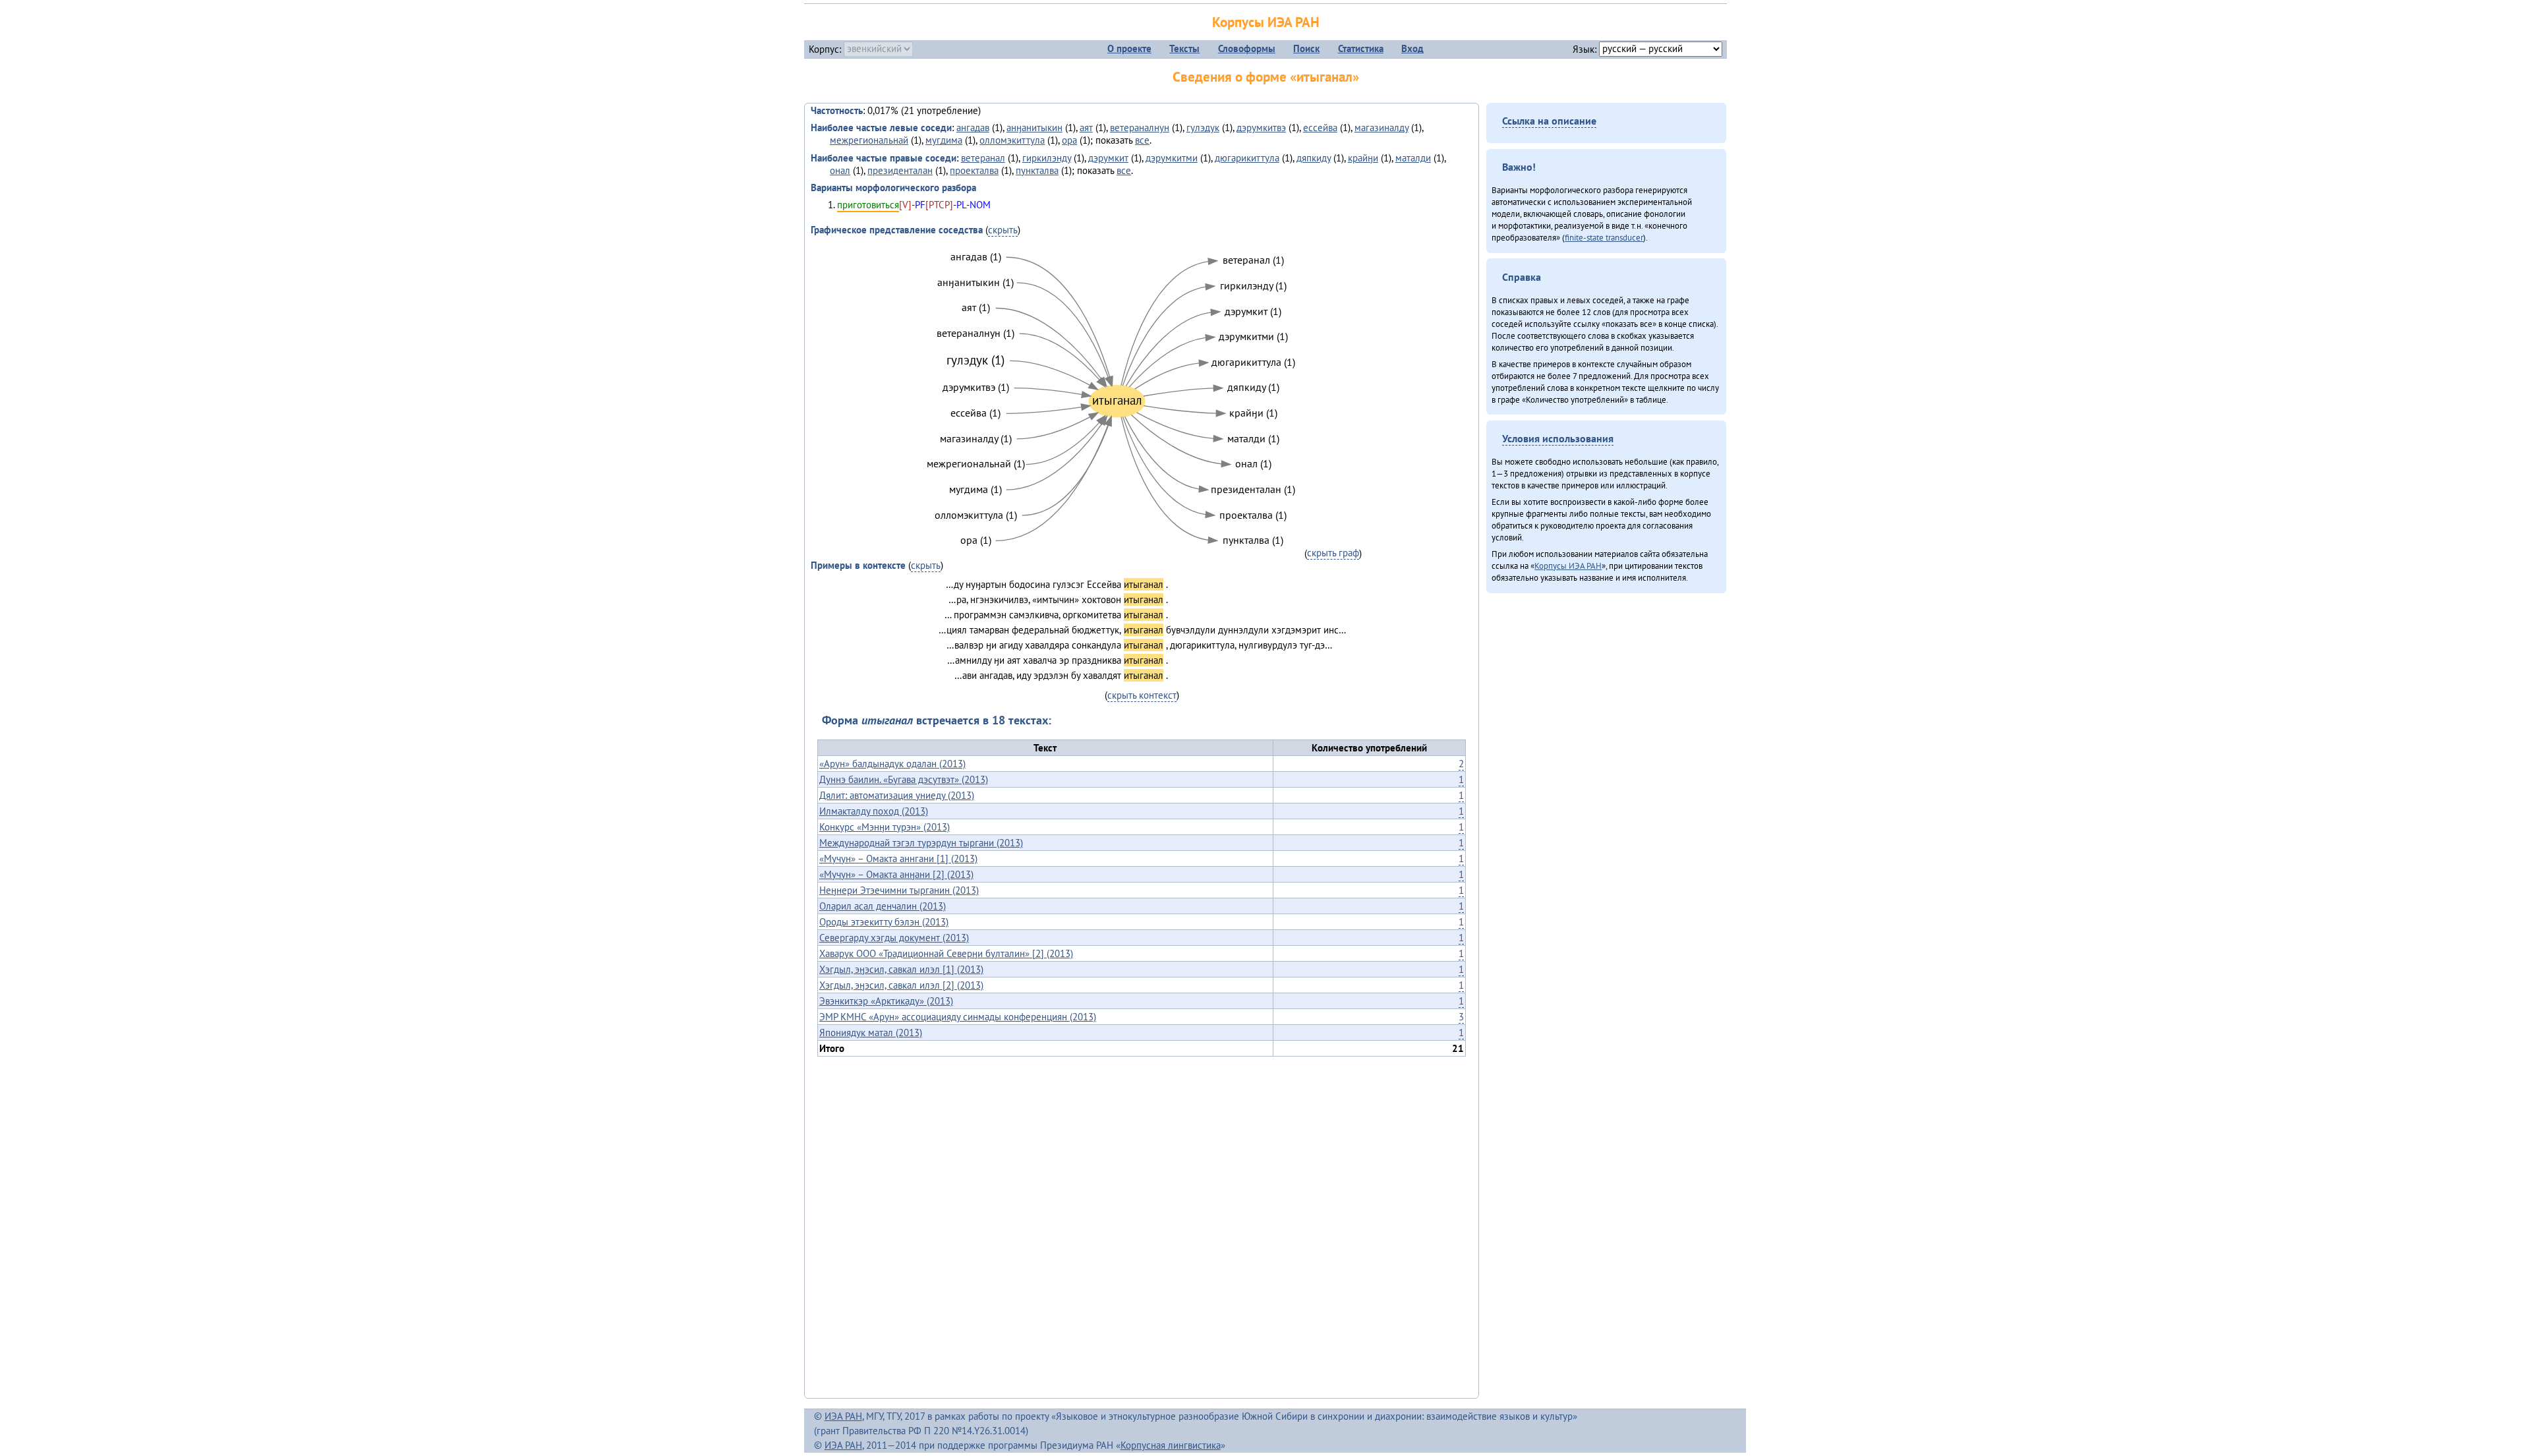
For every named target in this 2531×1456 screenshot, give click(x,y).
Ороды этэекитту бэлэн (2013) (884, 922)
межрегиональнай (869, 140)
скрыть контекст (1142, 695)
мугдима (944, 140)
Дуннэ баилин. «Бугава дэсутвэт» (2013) (904, 779)
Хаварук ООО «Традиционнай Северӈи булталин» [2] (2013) (946, 953)
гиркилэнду (1047, 158)
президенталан (900, 170)
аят (1086, 128)
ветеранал (983, 158)
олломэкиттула (1012, 140)
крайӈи (1363, 158)
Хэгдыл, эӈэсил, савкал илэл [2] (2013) (901, 985)
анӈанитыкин (1034, 128)
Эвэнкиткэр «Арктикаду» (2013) (886, 1001)
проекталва (974, 170)
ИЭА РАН (843, 1416)
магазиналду (1382, 128)
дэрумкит (1108, 158)
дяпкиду (1314, 158)
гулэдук (1203, 128)
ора (1069, 140)
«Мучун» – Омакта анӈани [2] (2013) (896, 874)
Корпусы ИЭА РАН (1266, 22)
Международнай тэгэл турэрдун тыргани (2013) (921, 843)
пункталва (1037, 170)
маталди (1413, 158)
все (1142, 140)
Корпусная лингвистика (1171, 1445)
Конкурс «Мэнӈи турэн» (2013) (885, 827)
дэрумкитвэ (1261, 128)
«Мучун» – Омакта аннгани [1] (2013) (898, 859)
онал (840, 170)
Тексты (1184, 48)
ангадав (973, 128)
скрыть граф (1333, 553)
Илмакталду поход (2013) (874, 811)
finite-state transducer (1604, 237)
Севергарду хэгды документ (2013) (894, 938)
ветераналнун (1140, 128)
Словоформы (1247, 48)
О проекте (1129, 48)
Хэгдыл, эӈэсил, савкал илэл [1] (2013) (901, 969)
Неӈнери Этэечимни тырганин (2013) (899, 890)
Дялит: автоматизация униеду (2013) (897, 795)
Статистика (1361, 48)
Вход (1412, 48)
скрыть (1003, 230)
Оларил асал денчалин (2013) (883, 906)
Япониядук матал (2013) (871, 1033)
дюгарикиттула (1247, 158)
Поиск (1306, 48)
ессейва (1320, 128)
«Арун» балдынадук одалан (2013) (892, 764)
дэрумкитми (1172, 158)
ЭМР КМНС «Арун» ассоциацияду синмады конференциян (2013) (958, 1017)
